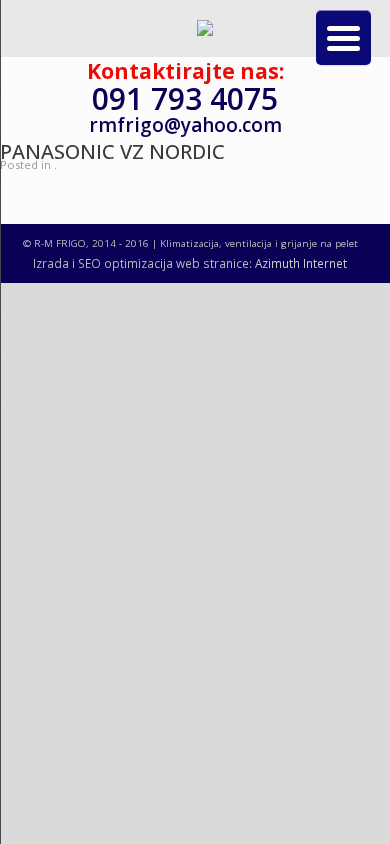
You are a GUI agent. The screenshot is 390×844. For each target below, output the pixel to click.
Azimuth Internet (301, 263)
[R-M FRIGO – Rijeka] (205, 31)
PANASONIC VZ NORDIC (112, 151)
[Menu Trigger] (343, 37)
